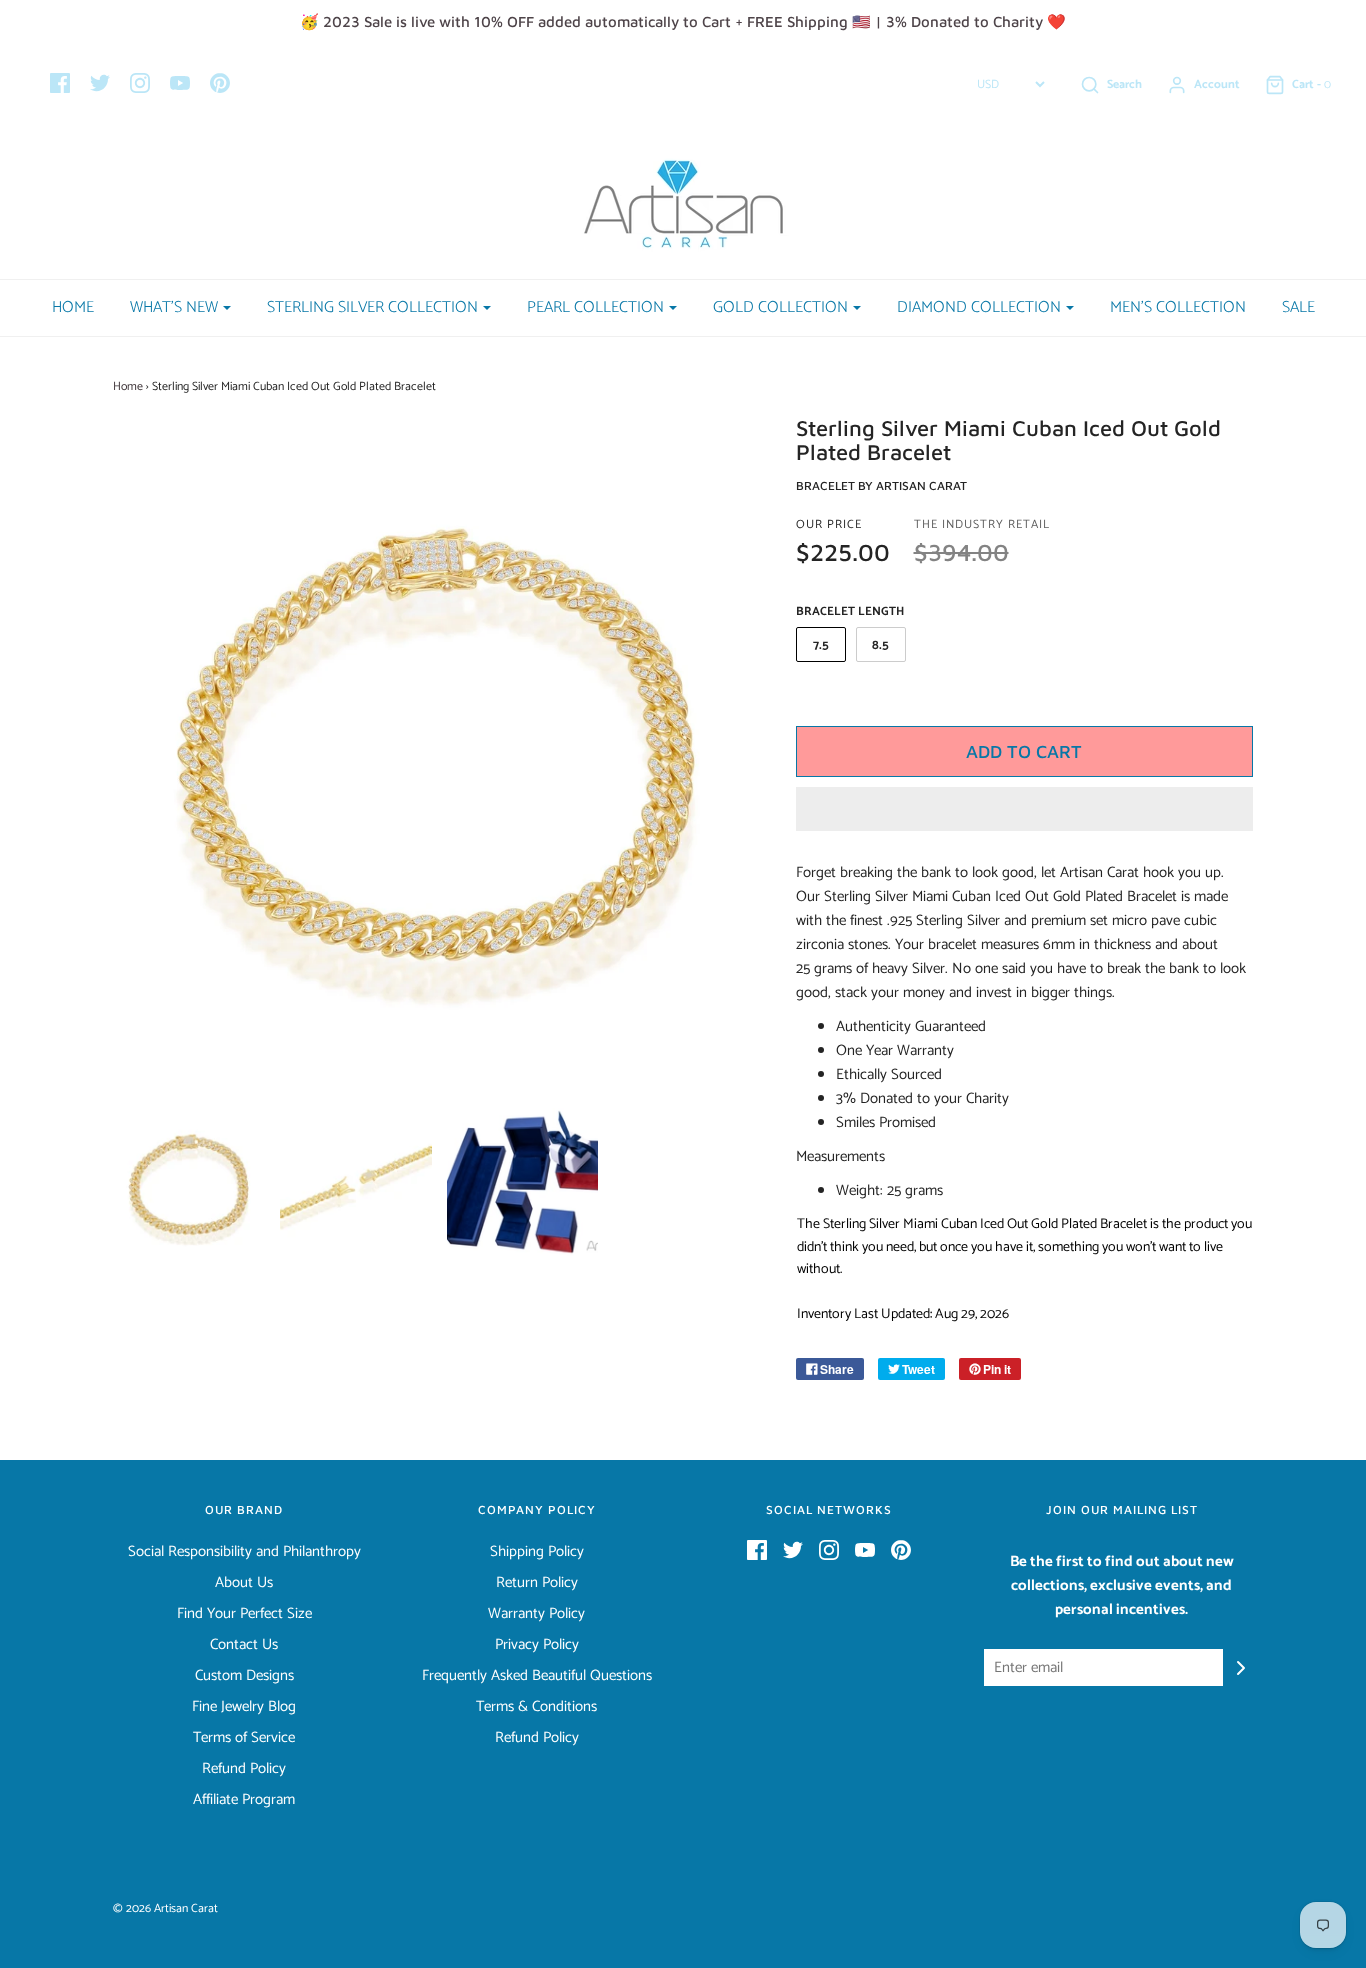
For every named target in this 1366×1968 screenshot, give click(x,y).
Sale (1298, 307)
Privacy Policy (537, 1645)
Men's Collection (1178, 307)
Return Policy (537, 1583)
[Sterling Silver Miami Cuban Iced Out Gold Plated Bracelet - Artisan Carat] (189, 1184)
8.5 (880, 645)
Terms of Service (244, 1738)
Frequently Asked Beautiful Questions (537, 1676)
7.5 (821, 645)
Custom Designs (244, 1676)
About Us (244, 1583)
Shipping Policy (537, 1552)
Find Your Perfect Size (244, 1614)
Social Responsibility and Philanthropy (244, 1552)
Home (73, 307)
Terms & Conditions (536, 1707)
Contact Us (244, 1645)
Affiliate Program (244, 1800)
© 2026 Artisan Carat (165, 1908)
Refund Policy (244, 1769)
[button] (1025, 809)
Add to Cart (1024, 751)
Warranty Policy (536, 1614)
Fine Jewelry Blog (244, 1707)
